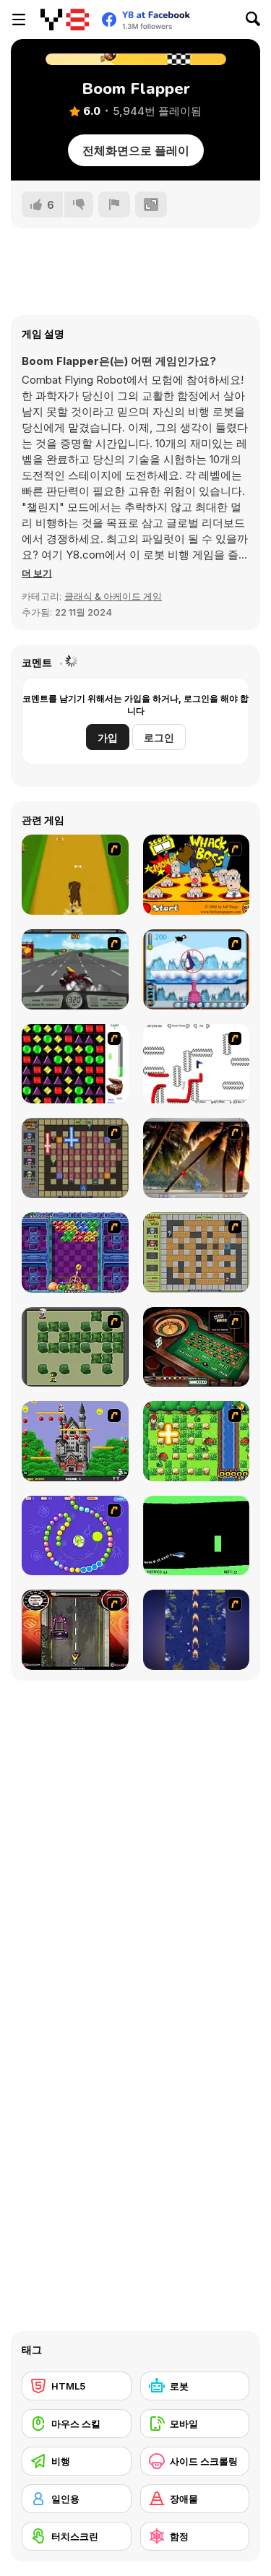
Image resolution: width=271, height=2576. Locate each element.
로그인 (159, 737)
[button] (37, 573)
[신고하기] (114, 204)
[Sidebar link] (19, 20)
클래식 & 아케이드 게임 (113, 596)
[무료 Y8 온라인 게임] (65, 20)
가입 (108, 737)
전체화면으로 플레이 (136, 150)
